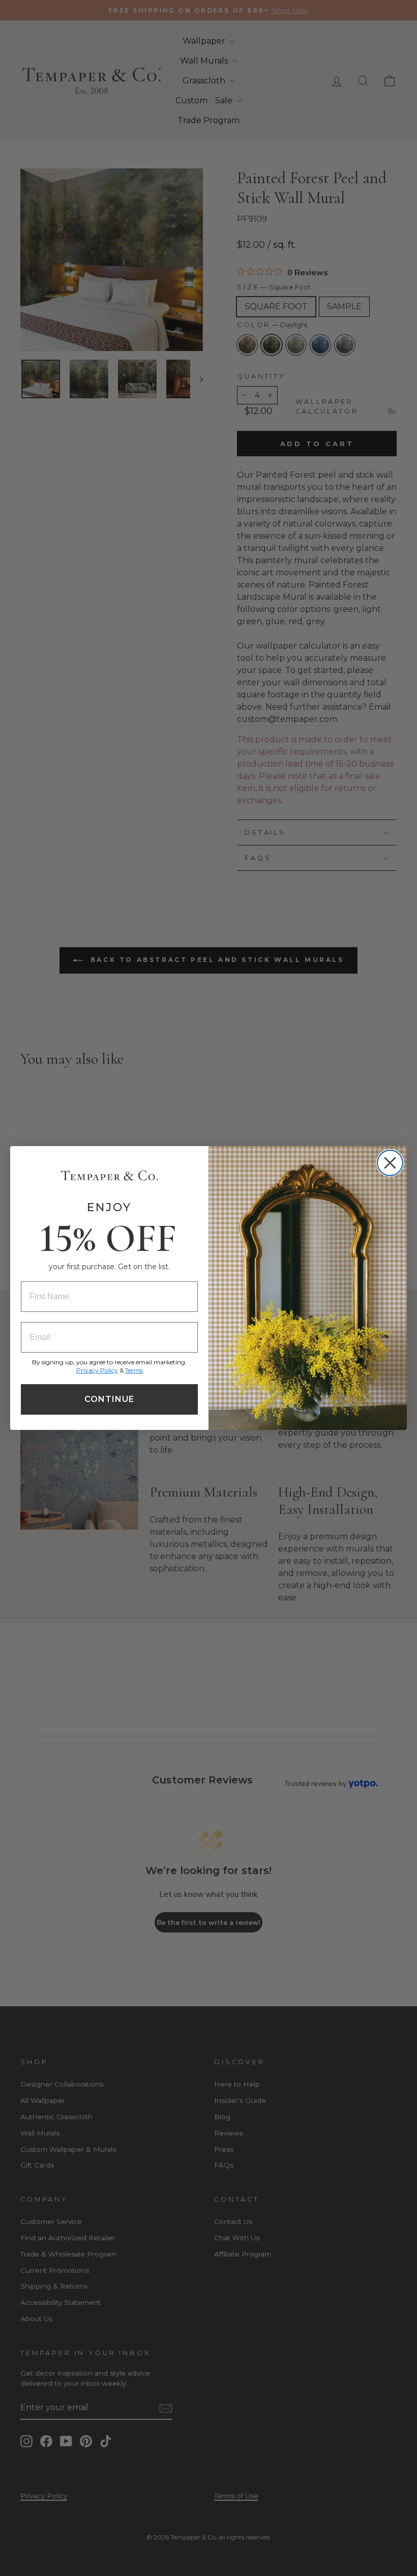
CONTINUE (109, 1399)
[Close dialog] (390, 1163)
